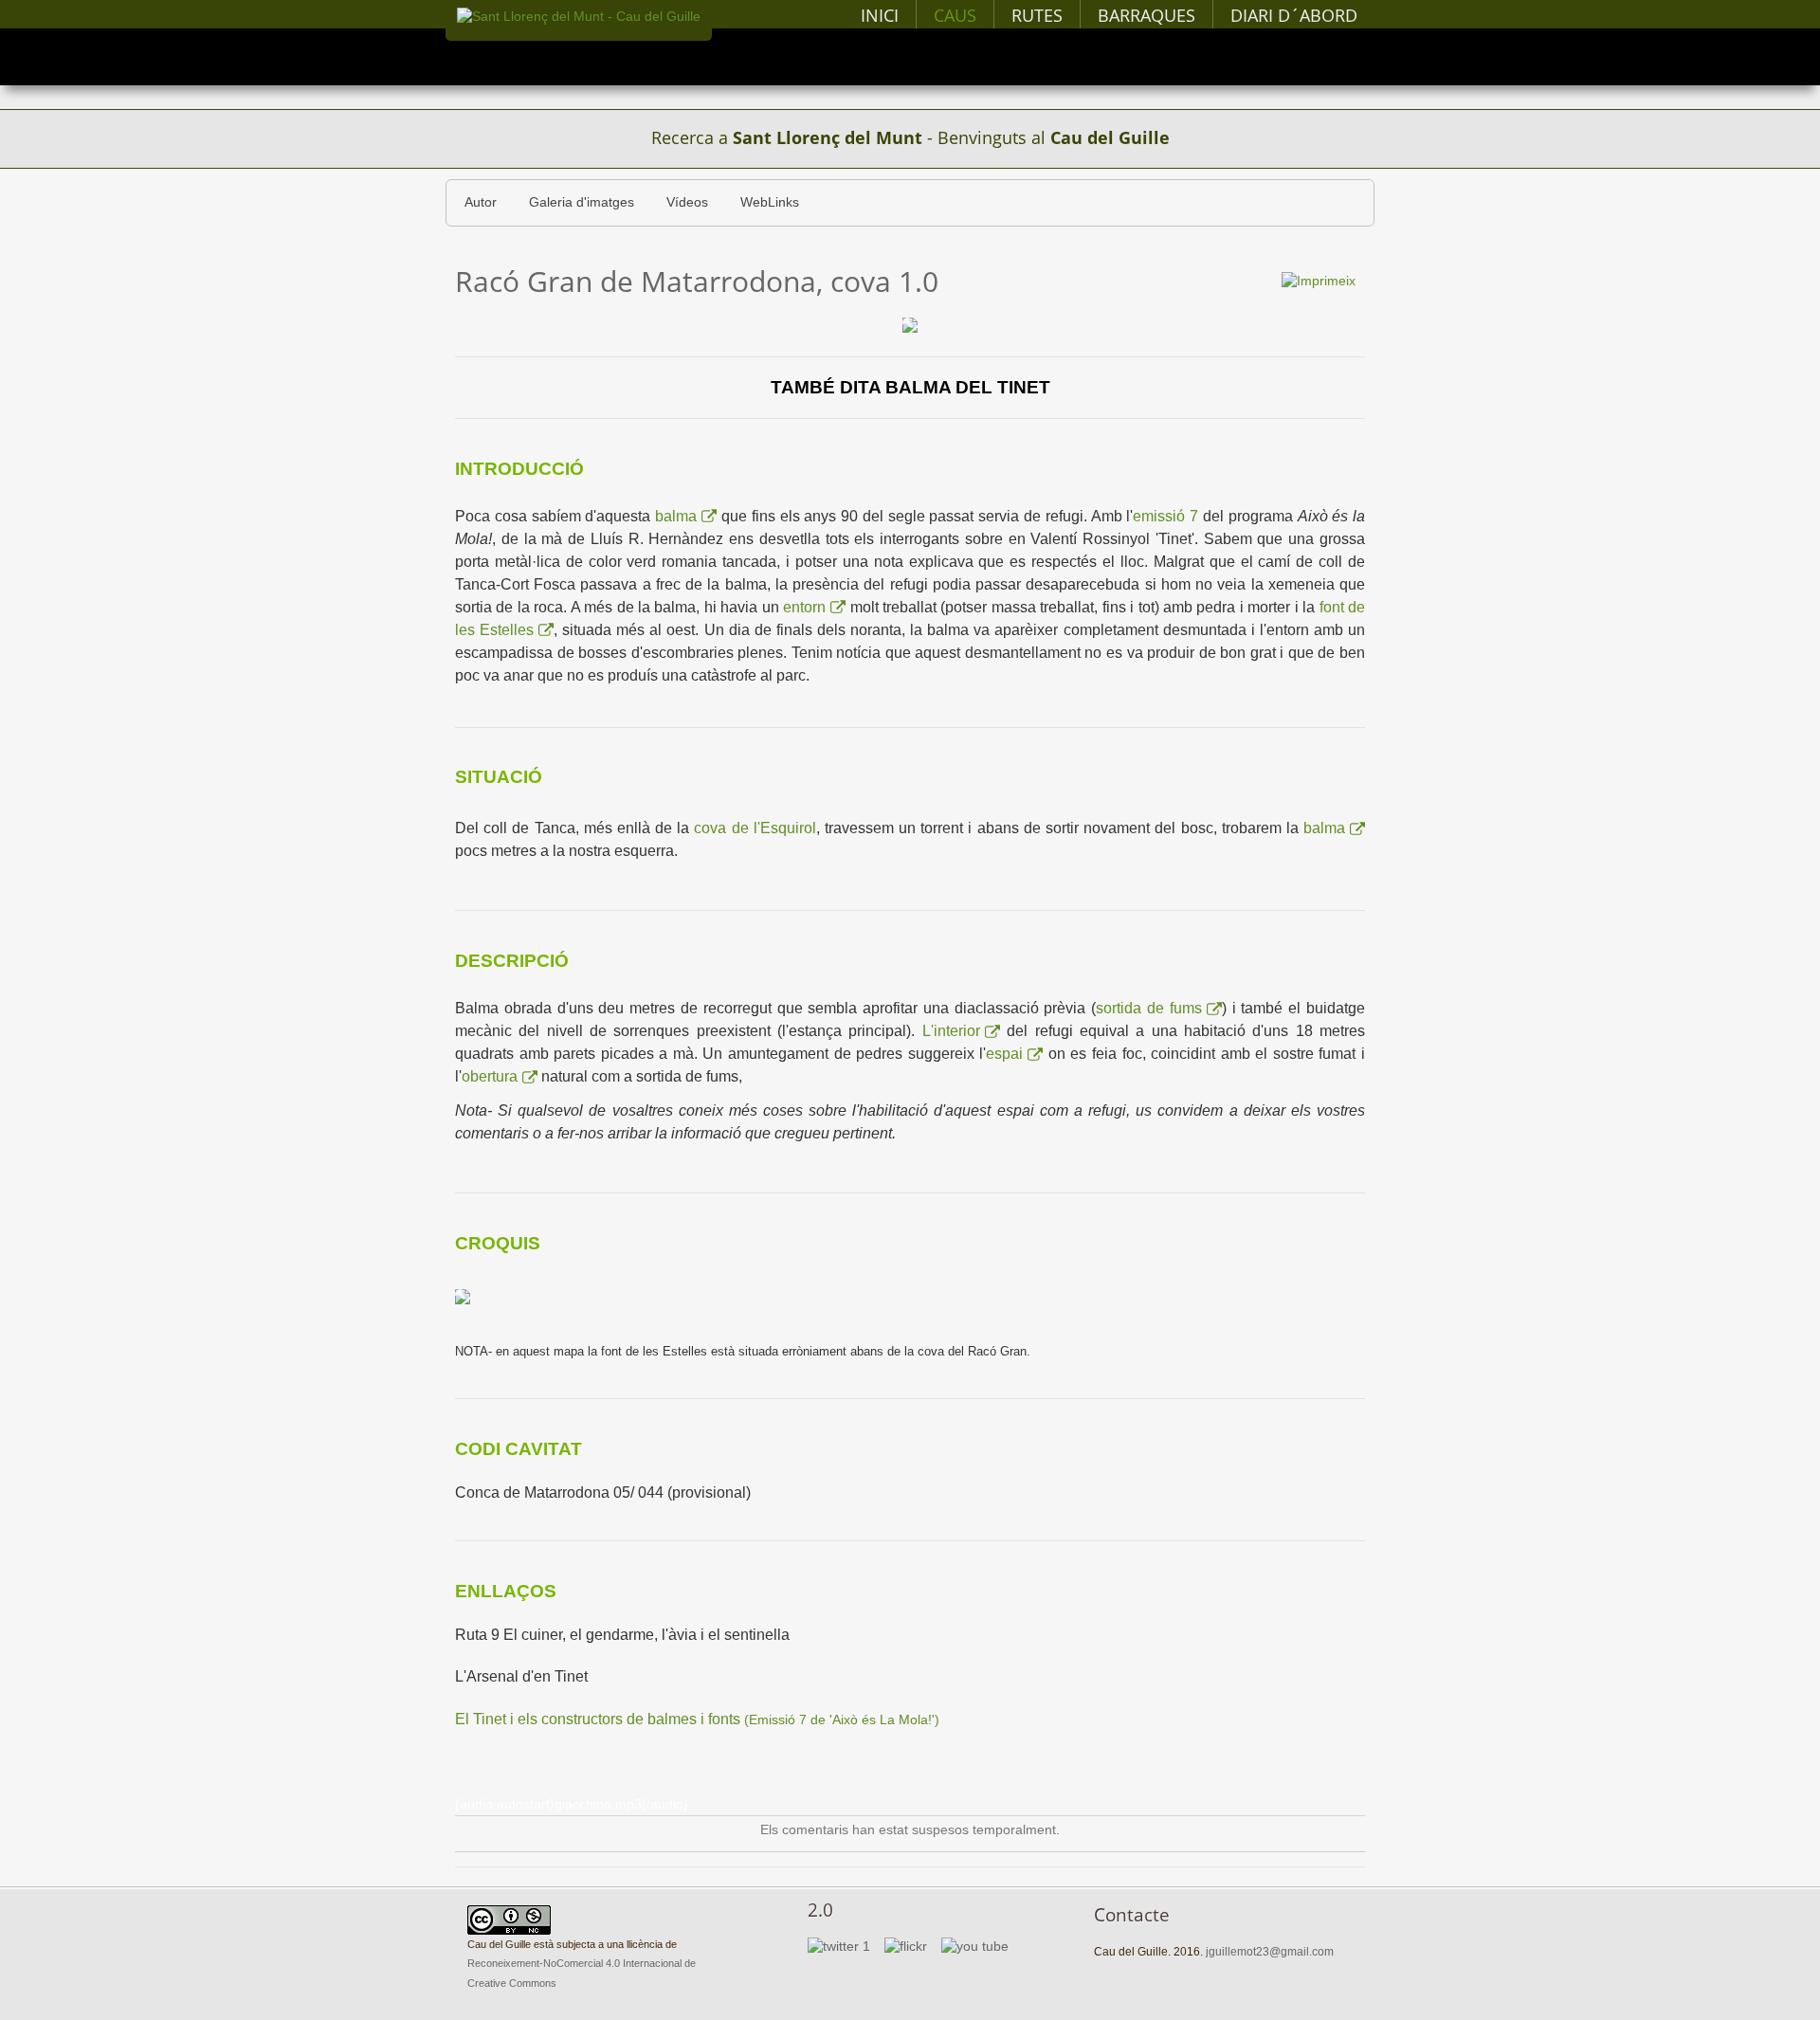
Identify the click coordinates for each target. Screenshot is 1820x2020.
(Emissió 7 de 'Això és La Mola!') (697, 1720)
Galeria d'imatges (582, 202)
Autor (481, 202)
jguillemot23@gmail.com (1270, 1952)
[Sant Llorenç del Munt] (579, 17)
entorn (804, 607)
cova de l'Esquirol (755, 828)
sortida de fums (1149, 1008)
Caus (955, 15)
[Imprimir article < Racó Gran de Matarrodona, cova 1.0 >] (1319, 280)
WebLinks (770, 202)
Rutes (1037, 15)
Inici (880, 15)
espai (1004, 1054)
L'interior (951, 1031)
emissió (1161, 516)
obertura (490, 1076)
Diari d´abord (1294, 15)
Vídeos (687, 202)
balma (676, 516)
